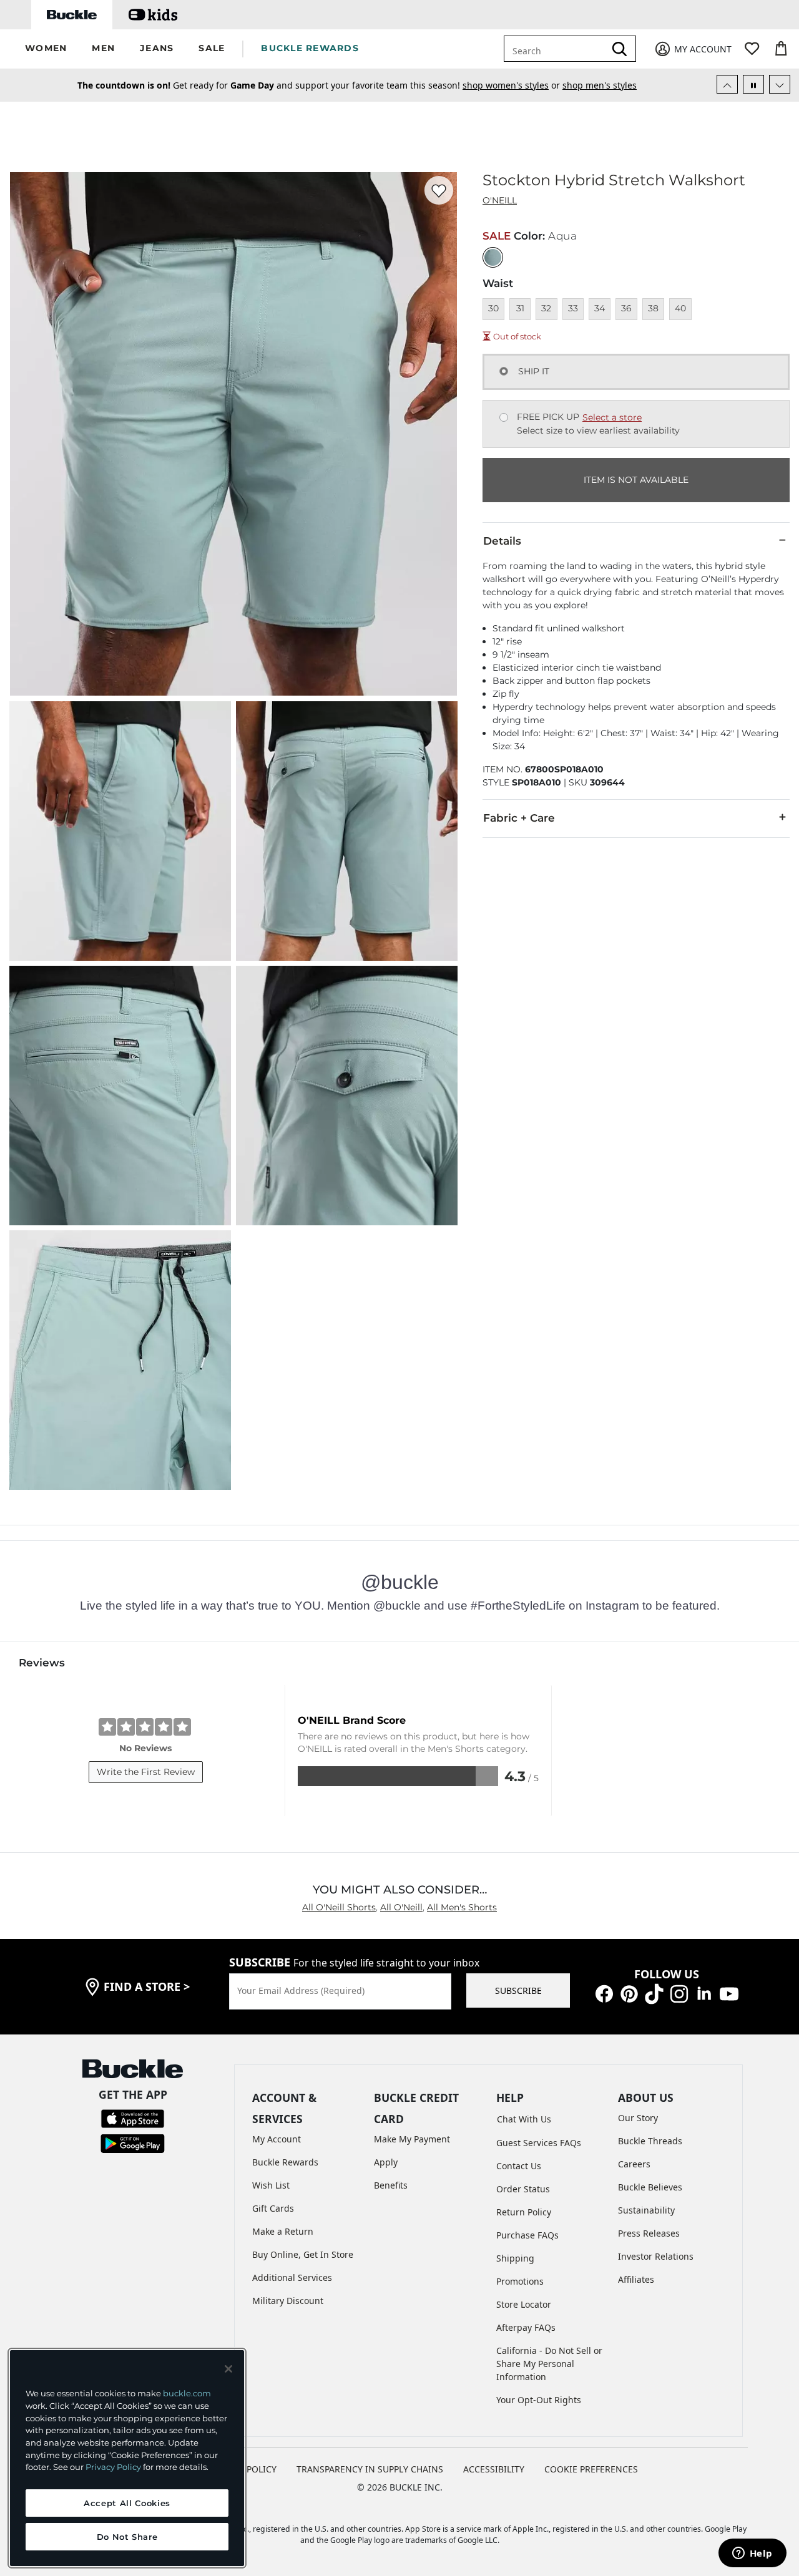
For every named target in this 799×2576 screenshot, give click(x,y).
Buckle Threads (650, 2141)
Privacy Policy (113, 2467)
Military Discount (288, 2301)
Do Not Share (127, 2537)
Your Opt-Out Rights (539, 2400)
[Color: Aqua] (493, 257)
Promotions (520, 2281)
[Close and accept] (228, 2369)
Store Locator (524, 2304)
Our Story (638, 2118)
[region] (127, 2458)
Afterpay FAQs (526, 2327)
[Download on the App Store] (133, 2118)
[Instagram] (679, 1992)
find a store (147, 1986)
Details (502, 541)
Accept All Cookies (127, 2503)
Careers (634, 2164)
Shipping (515, 2258)
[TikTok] (654, 1992)
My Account (277, 2139)
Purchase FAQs (527, 2235)
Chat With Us (524, 2119)
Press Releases (649, 2233)
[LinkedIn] (704, 1992)
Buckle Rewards (285, 2162)
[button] (46, 49)
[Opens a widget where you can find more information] (752, 2554)
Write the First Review (146, 1772)
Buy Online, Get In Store (303, 2254)
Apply (386, 2162)
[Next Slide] (780, 84)
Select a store (612, 417)
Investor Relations (656, 2256)
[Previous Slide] (727, 84)
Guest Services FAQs (539, 2143)
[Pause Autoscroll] (753, 84)
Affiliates (636, 2279)
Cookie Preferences (591, 2469)
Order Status (523, 2189)
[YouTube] (729, 1992)
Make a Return (283, 2231)
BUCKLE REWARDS (310, 48)
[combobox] (557, 49)
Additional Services (292, 2277)
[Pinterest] (629, 1992)
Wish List (271, 2185)
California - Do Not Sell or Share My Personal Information (549, 2364)
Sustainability (646, 2210)
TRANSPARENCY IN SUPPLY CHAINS (370, 2469)
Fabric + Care (519, 818)
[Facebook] (604, 1992)
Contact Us (519, 2166)
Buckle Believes (650, 2187)
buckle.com (187, 2393)
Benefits (391, 2185)
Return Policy (524, 2212)
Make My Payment (412, 2139)
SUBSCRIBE (518, 1990)
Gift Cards (273, 2208)
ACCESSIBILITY (494, 2469)
